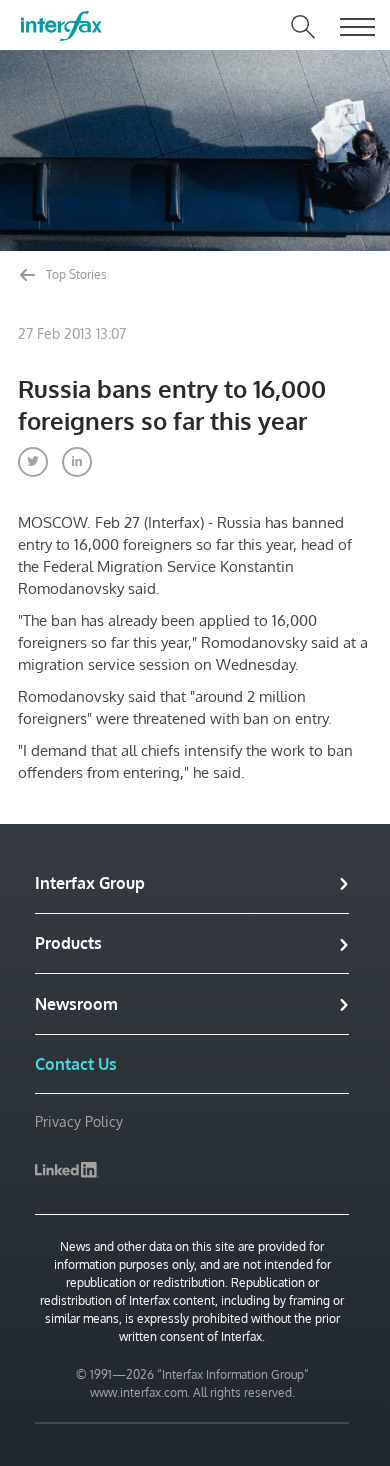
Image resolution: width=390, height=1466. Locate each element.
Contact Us (76, 1064)
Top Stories (75, 274)
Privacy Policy (79, 1121)
